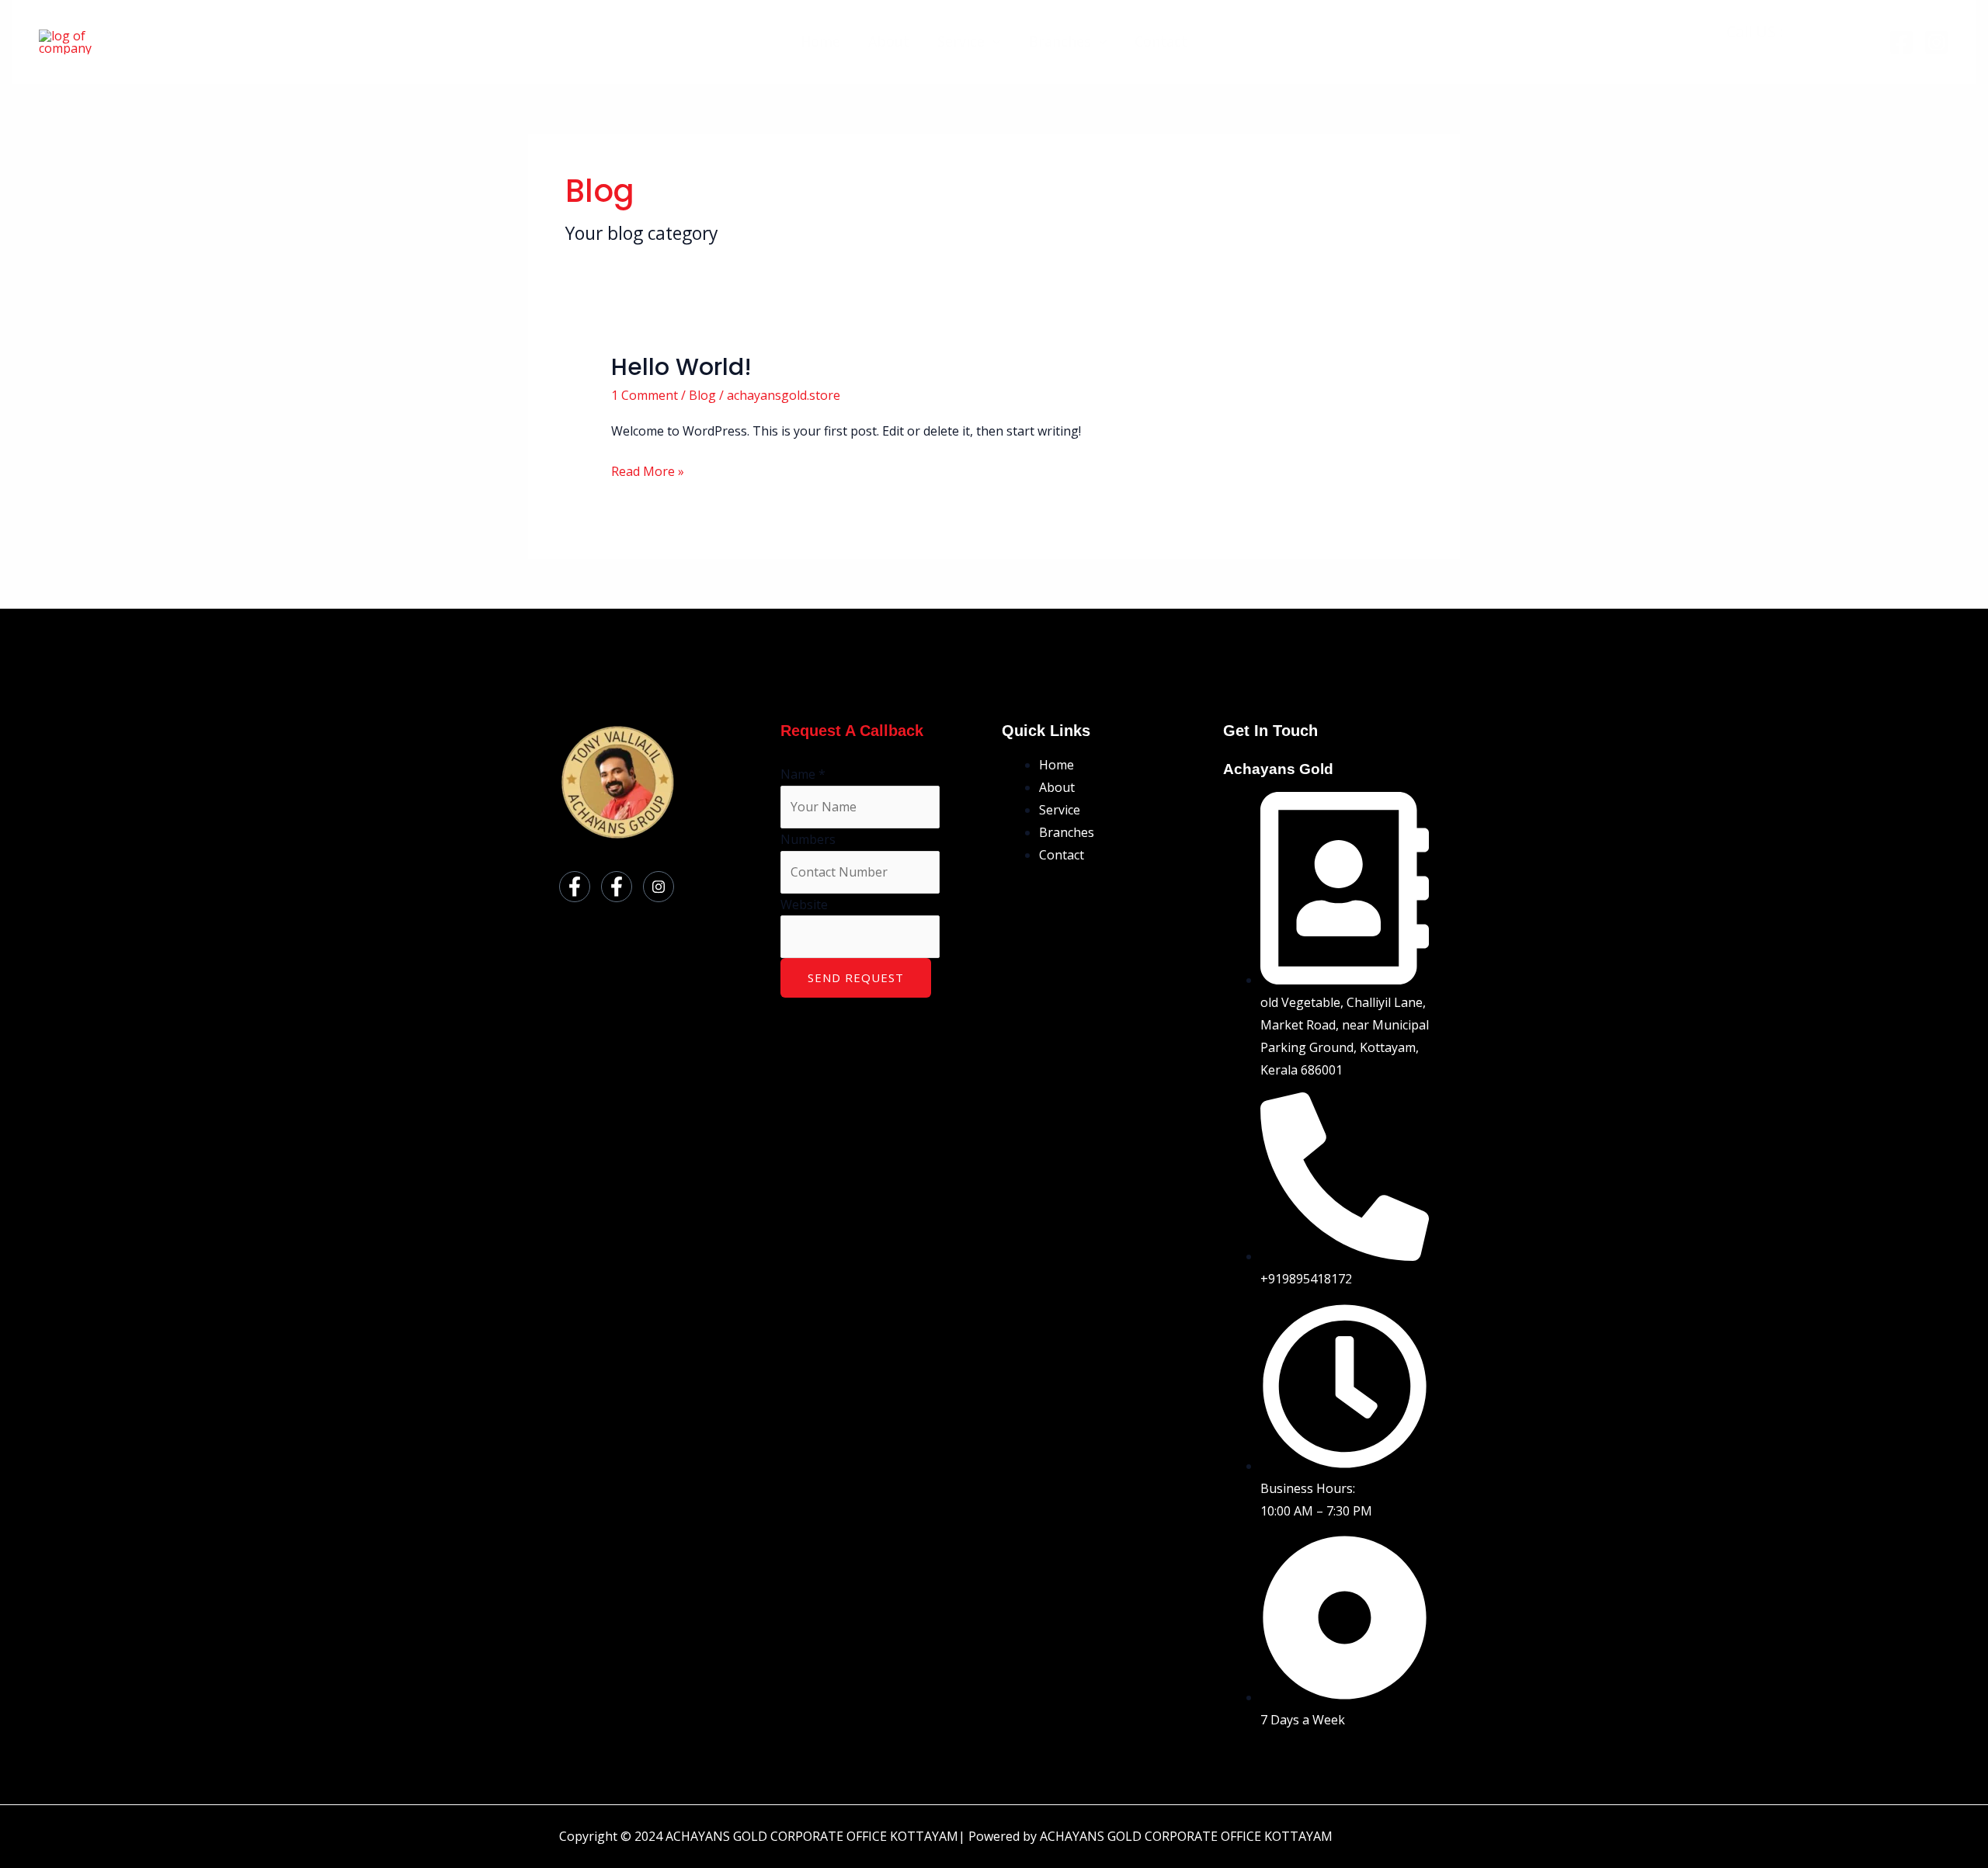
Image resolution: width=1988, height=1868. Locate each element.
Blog (702, 395)
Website (804, 904)
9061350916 (1830, 31)
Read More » (648, 470)
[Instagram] (1936, 42)
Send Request (856, 977)
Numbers (808, 839)
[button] (993, 41)
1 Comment (645, 395)
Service (961, 41)
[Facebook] (1901, 42)
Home (820, 41)
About (889, 41)
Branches (1060, 41)
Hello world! (681, 367)
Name (803, 774)
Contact (1161, 41)
